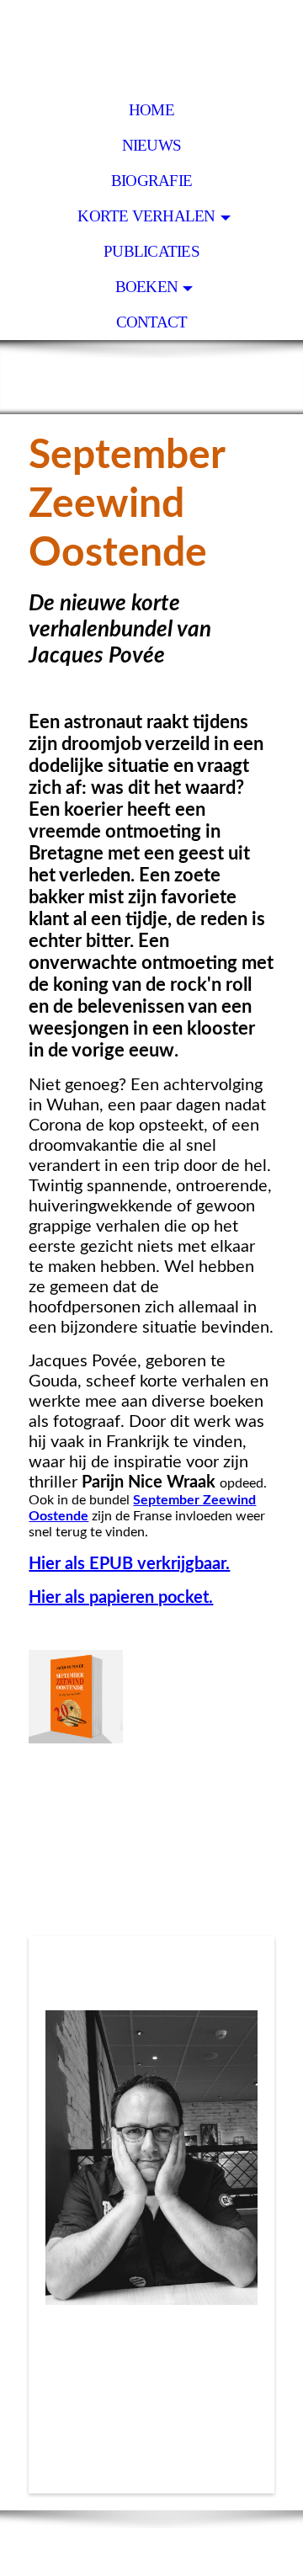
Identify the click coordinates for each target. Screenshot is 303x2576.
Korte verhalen (146, 216)
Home (151, 110)
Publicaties (151, 251)
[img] (151, 46)
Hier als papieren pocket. (121, 1598)
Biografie (151, 181)
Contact (152, 322)
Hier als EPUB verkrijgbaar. (129, 1564)
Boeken (146, 287)
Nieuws (151, 145)
